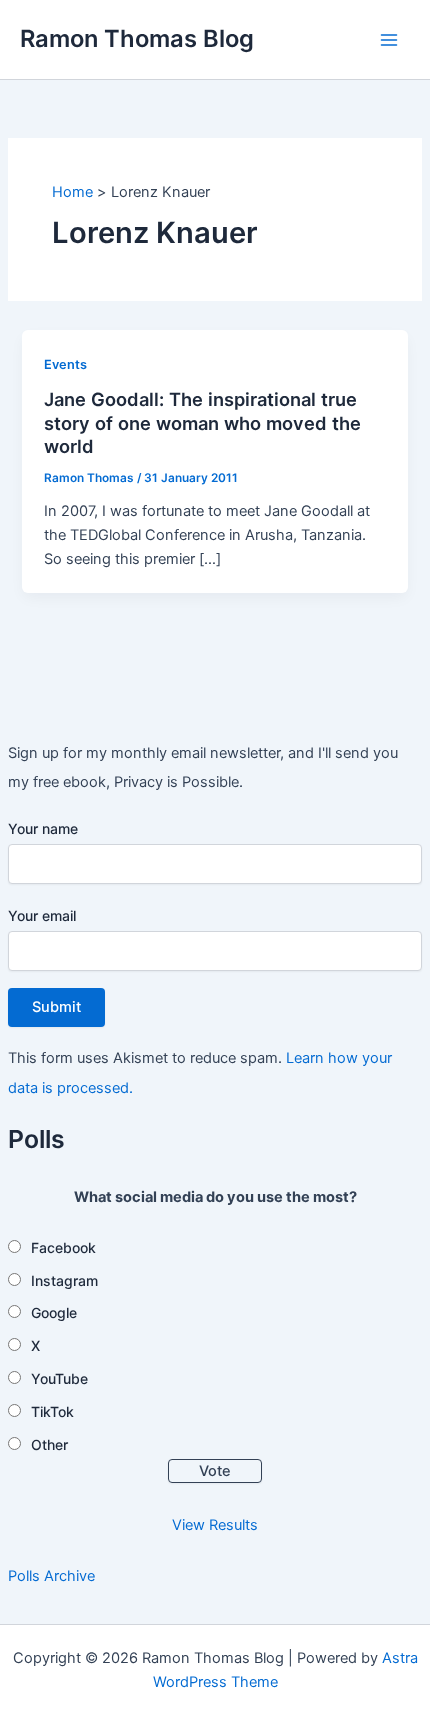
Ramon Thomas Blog (137, 38)
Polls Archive (51, 1576)
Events (65, 364)
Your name (43, 828)
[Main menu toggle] (389, 40)
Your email (42, 915)
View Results (215, 1525)
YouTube (59, 1378)
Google (54, 1312)
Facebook (63, 1247)
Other (49, 1444)
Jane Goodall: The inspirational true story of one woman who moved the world (202, 422)
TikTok (52, 1411)
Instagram (64, 1280)
